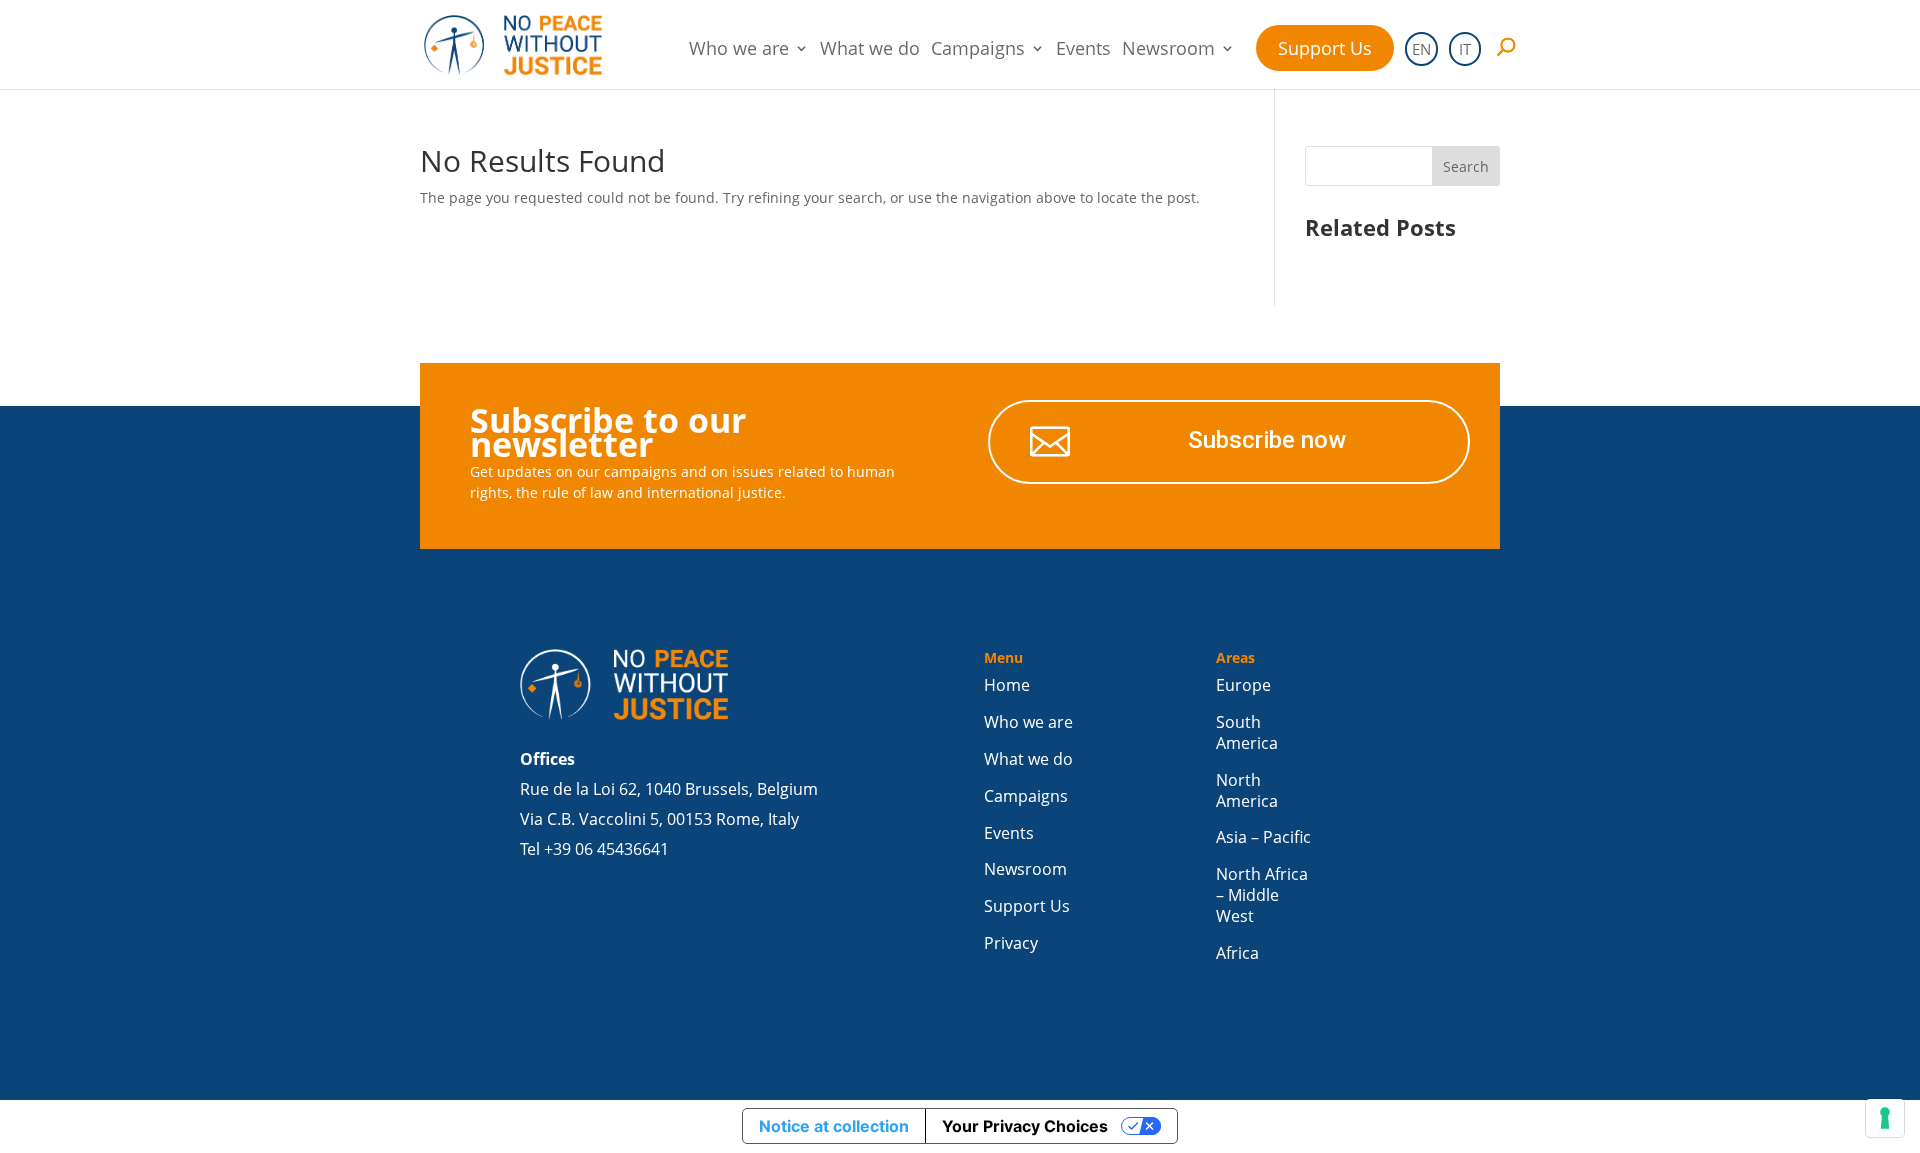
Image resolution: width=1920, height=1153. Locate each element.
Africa (1237, 953)
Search (1466, 166)
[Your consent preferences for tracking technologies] (1885, 1118)
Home (1007, 685)
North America (1247, 791)
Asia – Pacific (1263, 837)
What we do (870, 50)
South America (1247, 733)
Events (1083, 50)
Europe (1243, 685)
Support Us (1325, 48)
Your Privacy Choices (1025, 1126)
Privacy (1011, 943)
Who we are (739, 50)
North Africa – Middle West (1262, 895)
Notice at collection (834, 1126)
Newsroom (1168, 50)
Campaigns (978, 50)
